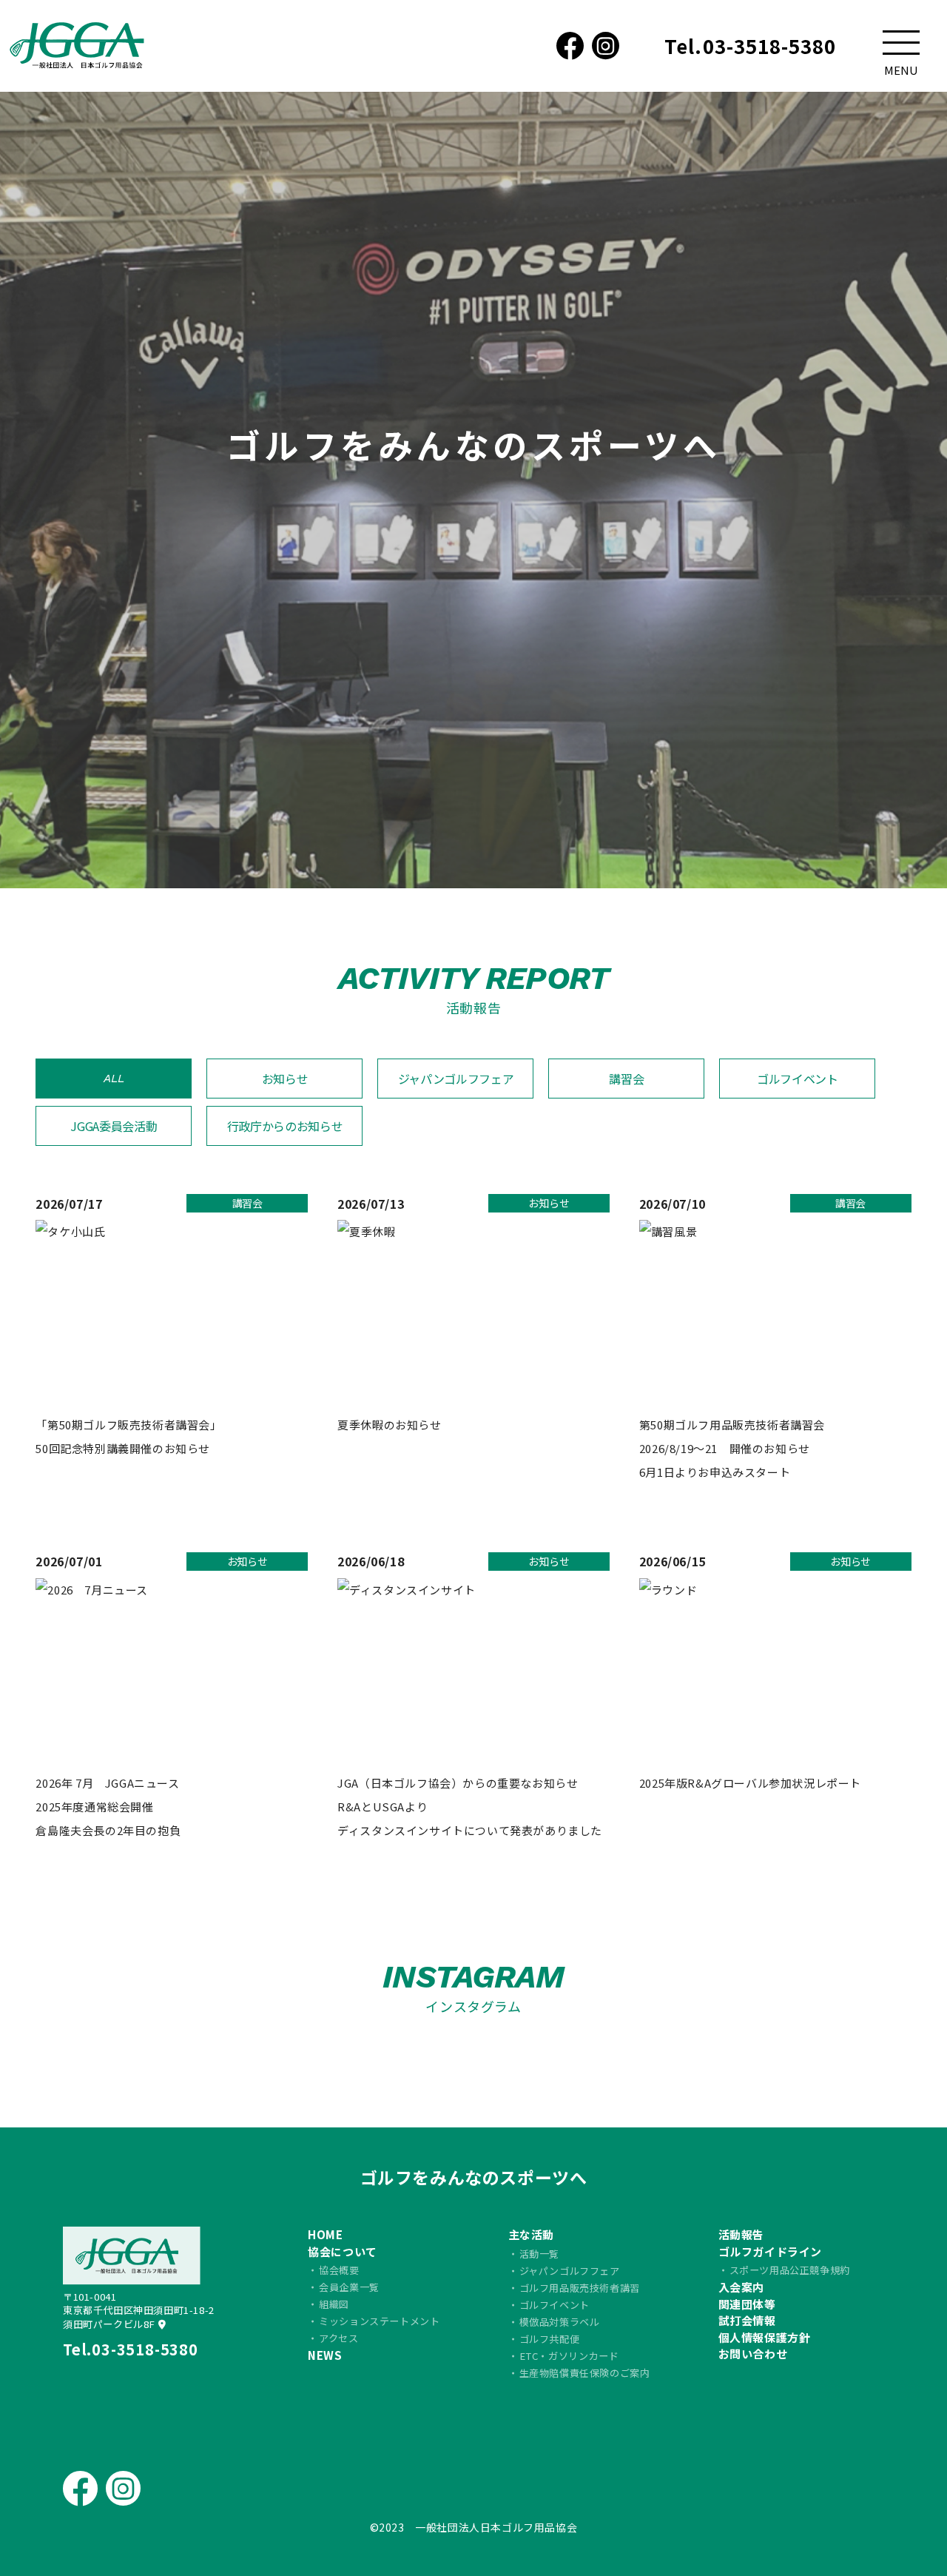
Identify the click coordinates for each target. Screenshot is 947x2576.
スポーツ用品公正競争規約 (790, 2270)
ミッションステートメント (379, 2321)
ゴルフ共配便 (550, 2339)
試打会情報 (747, 2320)
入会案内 (741, 2287)
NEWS (325, 2355)
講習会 (626, 1079)
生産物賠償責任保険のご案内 (585, 2373)
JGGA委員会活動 (114, 1126)
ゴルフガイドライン (770, 2251)
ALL (114, 1078)
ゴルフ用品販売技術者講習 (580, 2288)
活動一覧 (539, 2254)
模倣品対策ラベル (560, 2322)
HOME (325, 2234)
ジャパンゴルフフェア (456, 1079)
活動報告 (741, 2234)
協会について (343, 2251)
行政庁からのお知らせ (285, 1126)
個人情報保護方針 (765, 2337)
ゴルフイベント (798, 1079)
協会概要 (339, 2270)
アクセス (338, 2338)
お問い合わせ (753, 2354)
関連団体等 (747, 2304)
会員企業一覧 (349, 2287)
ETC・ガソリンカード (569, 2356)
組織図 (334, 2304)
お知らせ (285, 1079)
